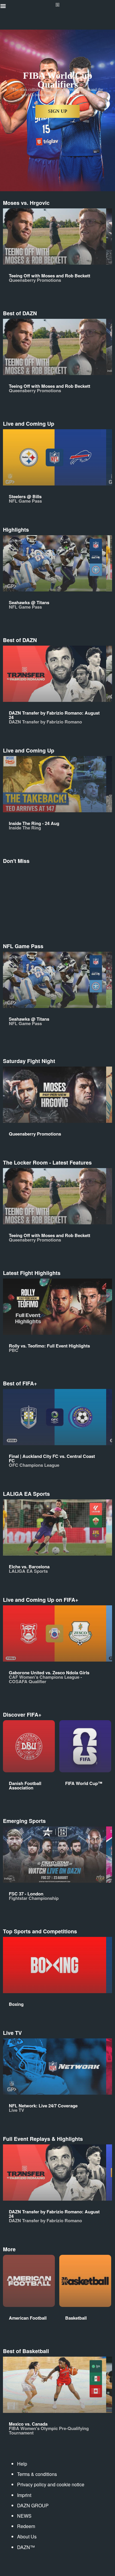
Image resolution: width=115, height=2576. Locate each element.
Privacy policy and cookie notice (51, 2484)
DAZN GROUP (33, 2505)
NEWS (24, 2516)
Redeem (26, 2526)
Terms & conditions (37, 2474)
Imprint (24, 2495)
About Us (27, 2536)
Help (22, 2464)
